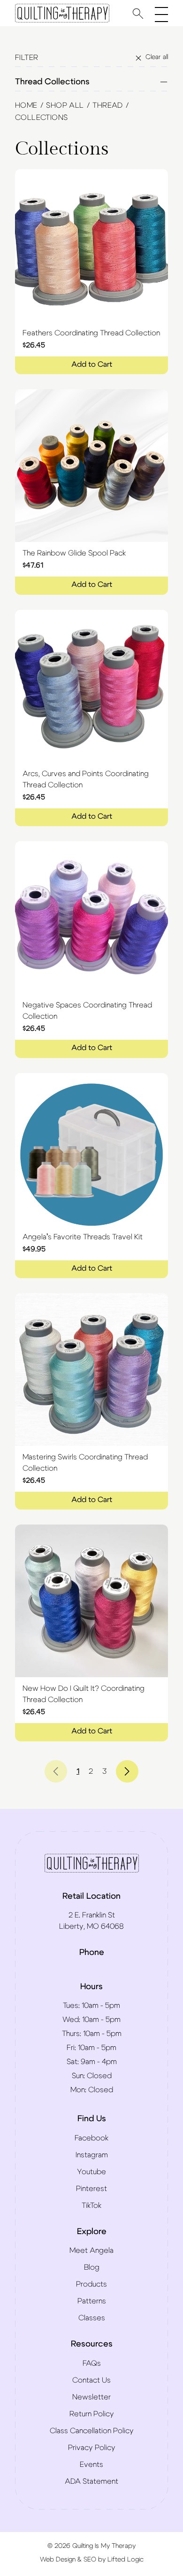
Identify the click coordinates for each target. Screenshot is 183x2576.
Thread (107, 105)
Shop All (65, 105)
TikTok (91, 2206)
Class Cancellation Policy (92, 2431)
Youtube (91, 2172)
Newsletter (91, 2397)
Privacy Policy (92, 2448)
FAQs (92, 2363)
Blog (92, 2267)
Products (91, 2284)
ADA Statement (91, 2481)
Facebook (91, 2138)
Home (26, 105)
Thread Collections (52, 82)
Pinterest (91, 2189)
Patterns (92, 2301)
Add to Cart (92, 364)
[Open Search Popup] (138, 13)
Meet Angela (91, 2250)
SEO (90, 2560)
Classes (92, 2318)
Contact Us (91, 2380)
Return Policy (92, 2414)
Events (91, 2465)
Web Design (58, 2560)
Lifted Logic (126, 2560)
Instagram (92, 2155)
